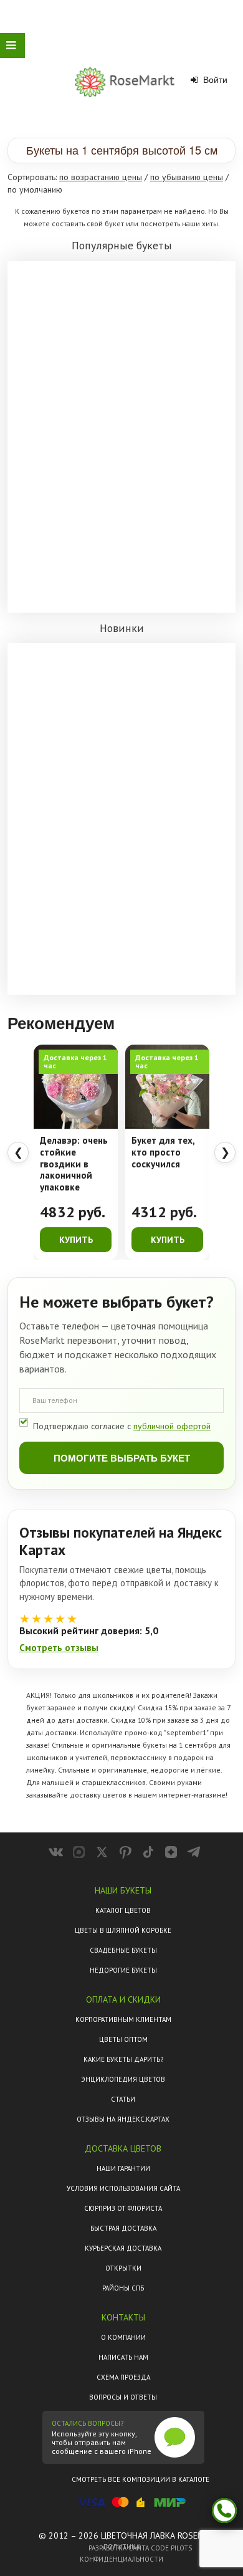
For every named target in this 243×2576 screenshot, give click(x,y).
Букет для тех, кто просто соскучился (163, 1152)
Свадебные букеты (123, 1950)
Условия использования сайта (123, 2188)
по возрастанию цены (101, 177)
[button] (121, 151)
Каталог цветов (123, 1910)
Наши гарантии (123, 2168)
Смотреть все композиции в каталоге (141, 2479)
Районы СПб (123, 2288)
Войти (214, 80)
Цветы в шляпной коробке (123, 1930)
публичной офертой (172, 1426)
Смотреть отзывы (59, 1648)
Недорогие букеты (123, 1970)
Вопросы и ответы (123, 2397)
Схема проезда (123, 2377)
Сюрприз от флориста (123, 2208)
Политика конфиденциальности (121, 2553)
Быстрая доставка (123, 2228)
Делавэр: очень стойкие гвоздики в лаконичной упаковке (74, 1164)
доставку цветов (98, 1795)
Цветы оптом (123, 2039)
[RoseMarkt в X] (102, 1852)
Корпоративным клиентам (123, 2019)
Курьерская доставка (123, 2248)
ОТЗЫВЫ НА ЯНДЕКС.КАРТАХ (123, 2119)
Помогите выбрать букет (122, 1458)
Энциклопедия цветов (123, 2079)
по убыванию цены (187, 177)
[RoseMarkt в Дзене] (171, 1852)
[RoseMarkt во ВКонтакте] (56, 1852)
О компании (123, 2337)
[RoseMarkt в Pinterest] (125, 1852)
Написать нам (123, 2357)
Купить (76, 1240)
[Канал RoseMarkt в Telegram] (194, 1852)
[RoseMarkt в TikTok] (148, 1852)
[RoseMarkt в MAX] (79, 1852)
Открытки (123, 2268)
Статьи (123, 2099)
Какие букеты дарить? (123, 2059)
